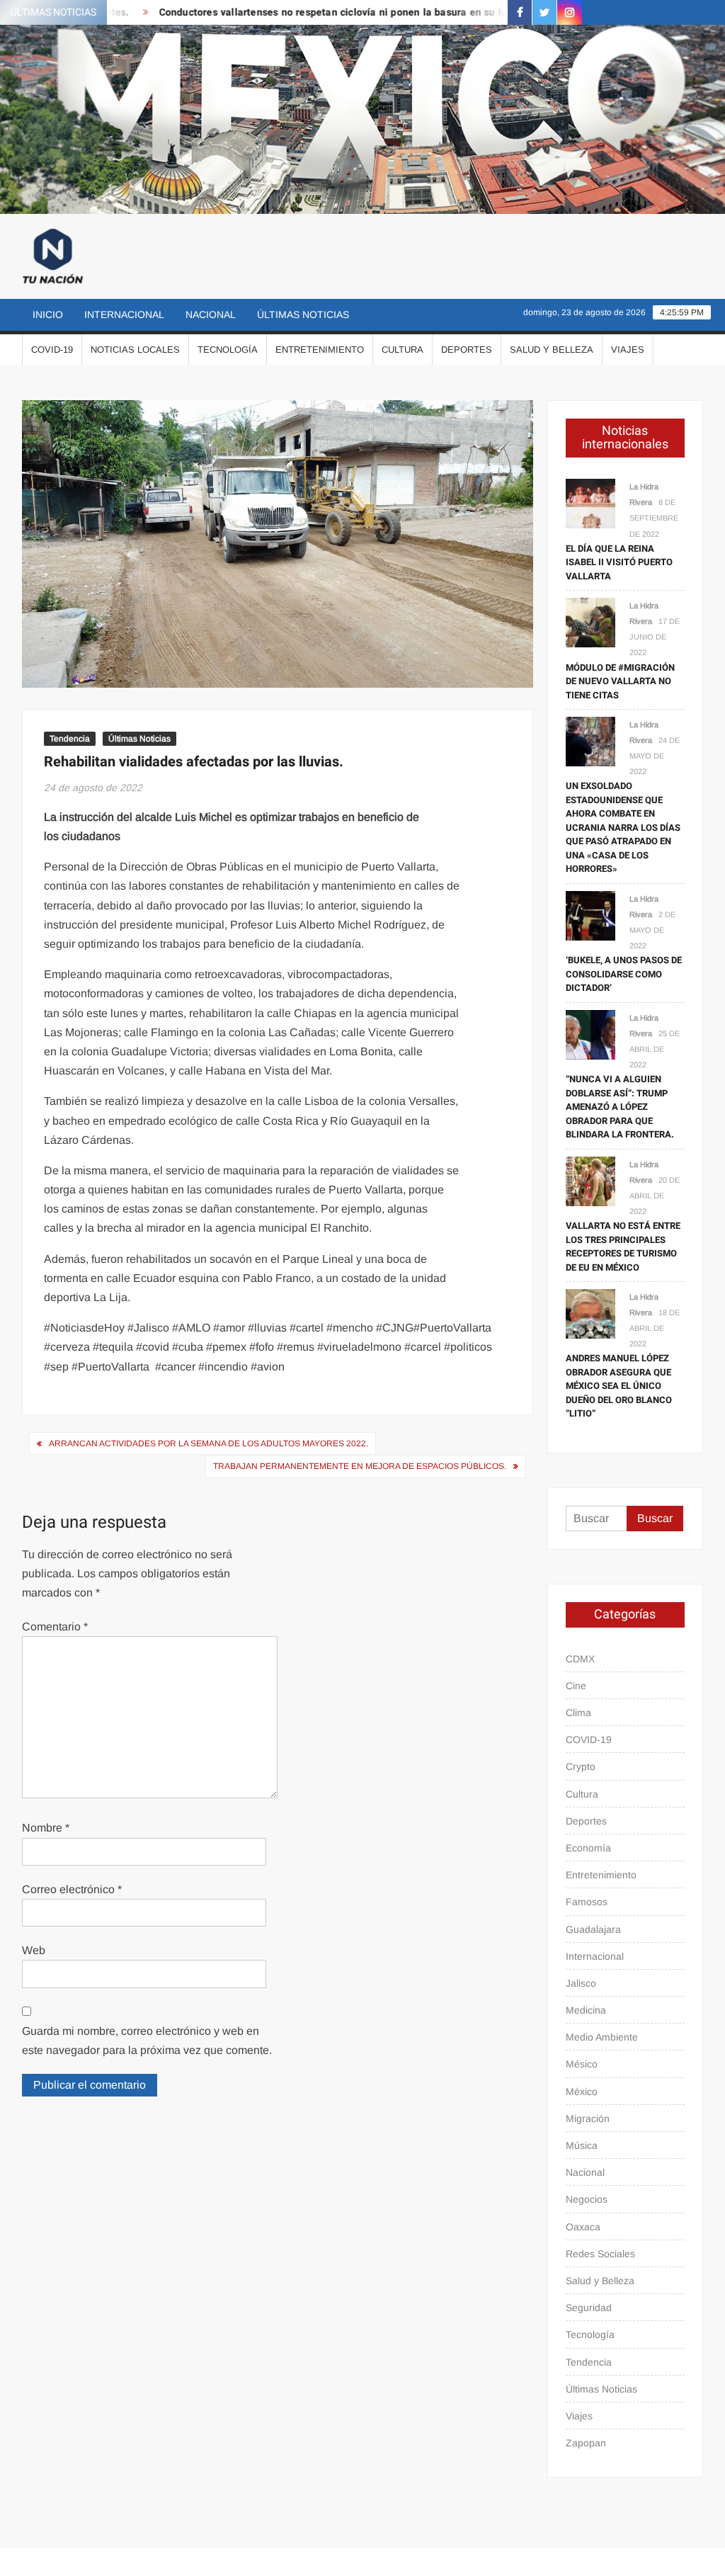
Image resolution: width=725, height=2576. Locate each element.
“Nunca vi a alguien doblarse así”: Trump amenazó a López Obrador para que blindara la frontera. (620, 1107)
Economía (588, 1848)
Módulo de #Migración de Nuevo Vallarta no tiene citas (620, 681)
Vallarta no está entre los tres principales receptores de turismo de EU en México (623, 1247)
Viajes (628, 350)
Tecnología (228, 350)
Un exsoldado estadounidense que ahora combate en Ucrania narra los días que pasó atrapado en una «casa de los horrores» (623, 827)
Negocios (587, 2199)
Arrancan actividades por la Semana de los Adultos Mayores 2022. (209, 1443)
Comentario (55, 1627)
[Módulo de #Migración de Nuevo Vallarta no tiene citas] (590, 622)
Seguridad (589, 2308)
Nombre (46, 1828)
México (582, 2092)
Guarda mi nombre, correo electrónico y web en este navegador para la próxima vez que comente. (147, 2041)
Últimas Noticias (303, 314)
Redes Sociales (600, 2254)
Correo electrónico (72, 1889)
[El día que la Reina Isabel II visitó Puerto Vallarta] (590, 503)
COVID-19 (52, 350)
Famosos (587, 1902)
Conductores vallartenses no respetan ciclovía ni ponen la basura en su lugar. (307, 12)
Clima (578, 1713)
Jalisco (581, 1983)
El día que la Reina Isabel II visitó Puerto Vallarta (619, 562)
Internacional (124, 314)
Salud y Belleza (552, 350)
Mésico (582, 2064)
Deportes (467, 350)
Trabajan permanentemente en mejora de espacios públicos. (360, 1466)
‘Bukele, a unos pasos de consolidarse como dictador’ (624, 974)
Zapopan (586, 2443)
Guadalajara (593, 1929)
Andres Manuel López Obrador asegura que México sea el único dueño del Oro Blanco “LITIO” (619, 1386)
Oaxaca (583, 2227)
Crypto (581, 1766)
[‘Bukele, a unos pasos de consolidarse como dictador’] (590, 915)
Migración (588, 2118)
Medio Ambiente (602, 2037)
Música (582, 2145)
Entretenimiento (320, 350)
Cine (576, 1686)
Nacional (211, 314)
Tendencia (70, 739)
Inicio (48, 314)
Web (34, 1950)
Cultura (403, 350)
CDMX (580, 1659)
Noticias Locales (135, 350)
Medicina (586, 2010)
